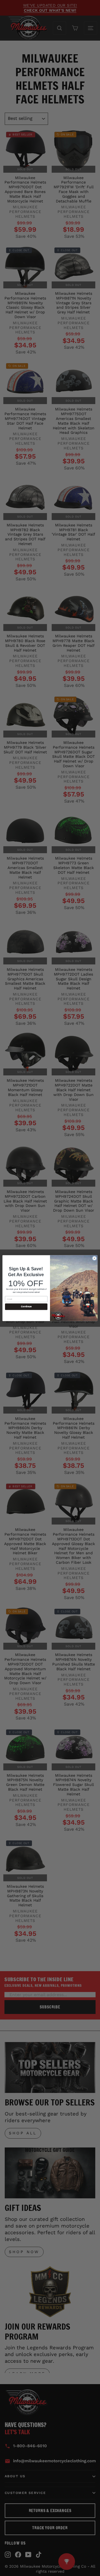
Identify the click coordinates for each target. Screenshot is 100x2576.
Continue (26, 1307)
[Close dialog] (94, 1258)
